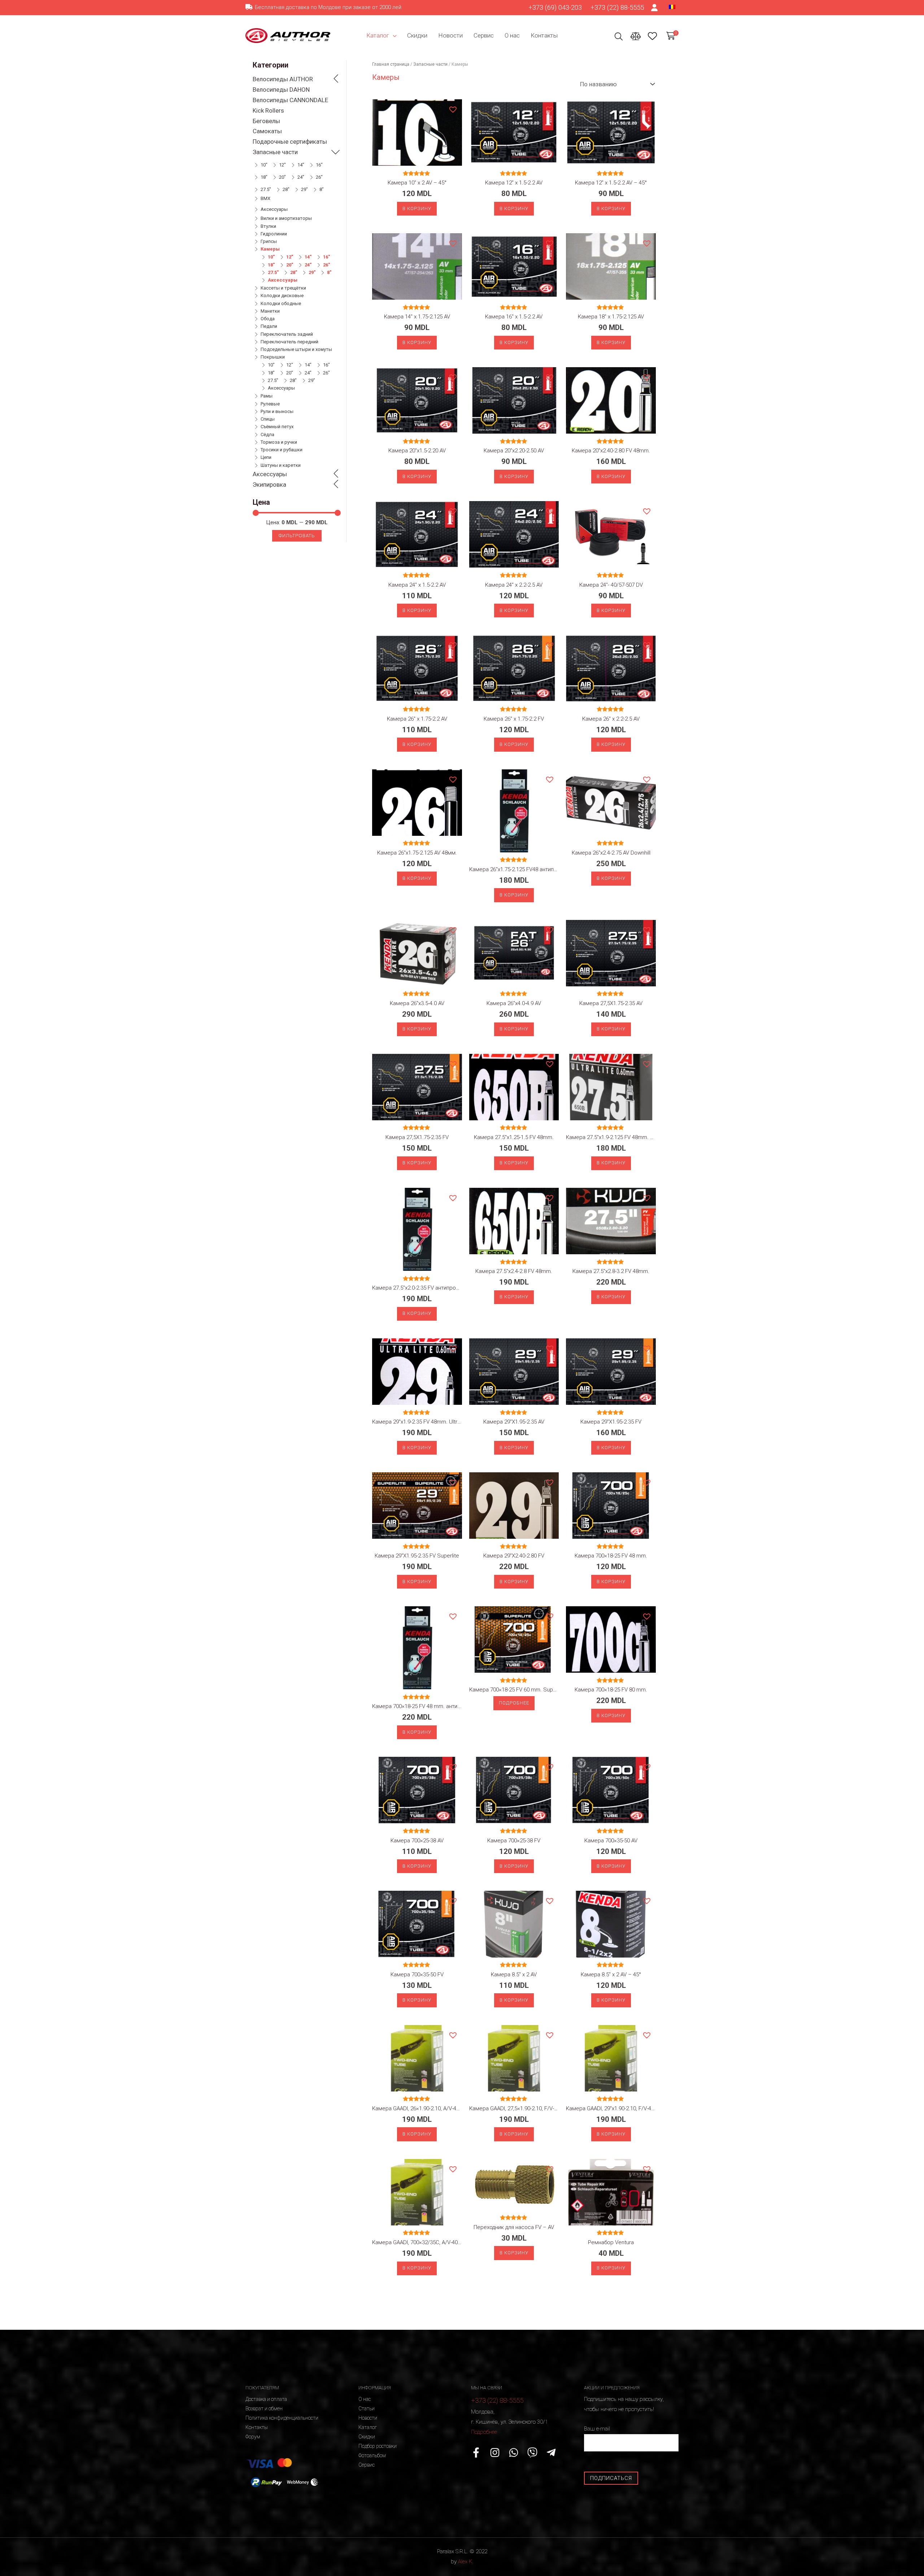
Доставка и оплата (266, 2399)
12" (282, 165)
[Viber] (532, 2453)
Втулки (268, 226)
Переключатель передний (289, 342)
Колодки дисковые (282, 296)
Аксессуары (274, 209)
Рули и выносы (277, 411)
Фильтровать (297, 536)
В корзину (417, 208)
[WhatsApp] (514, 2453)
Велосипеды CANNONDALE (290, 100)
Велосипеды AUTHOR (283, 79)
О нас (512, 35)
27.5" (266, 189)
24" (301, 177)
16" (319, 165)
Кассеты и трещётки (283, 288)
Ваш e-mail (597, 2429)
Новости (450, 35)
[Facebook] (476, 2453)
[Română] (672, 6)
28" (286, 189)
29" (304, 189)
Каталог (378, 35)
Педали (269, 326)
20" (282, 177)
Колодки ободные (281, 303)
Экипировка (269, 485)
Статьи (367, 2408)
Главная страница (391, 64)
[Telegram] (551, 2453)
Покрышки (273, 357)
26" (319, 177)
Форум (253, 2437)
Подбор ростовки (378, 2446)
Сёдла (267, 435)
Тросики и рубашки (282, 450)
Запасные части (275, 152)
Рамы (267, 396)
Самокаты (267, 131)
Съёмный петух (277, 427)
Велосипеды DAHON (281, 90)
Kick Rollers (268, 110)
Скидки (417, 35)
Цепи (266, 457)
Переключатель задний (287, 334)
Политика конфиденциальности (282, 2418)
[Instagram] (495, 2453)
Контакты (544, 35)
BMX (265, 198)
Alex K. (466, 2562)
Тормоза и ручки (279, 442)
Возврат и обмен (264, 2408)
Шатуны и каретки (281, 465)
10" (264, 165)
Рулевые (270, 404)
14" (301, 165)
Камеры (270, 249)
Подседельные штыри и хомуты (296, 349)
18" (264, 177)
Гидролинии (274, 234)
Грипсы (269, 241)
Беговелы (266, 121)
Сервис (484, 35)
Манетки (270, 311)
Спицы (268, 419)
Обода (268, 319)
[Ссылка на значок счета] (655, 8)
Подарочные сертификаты (290, 142)
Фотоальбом (372, 2455)
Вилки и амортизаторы (286, 218)
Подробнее (514, 1703)
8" (322, 189)
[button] (453, 109)
